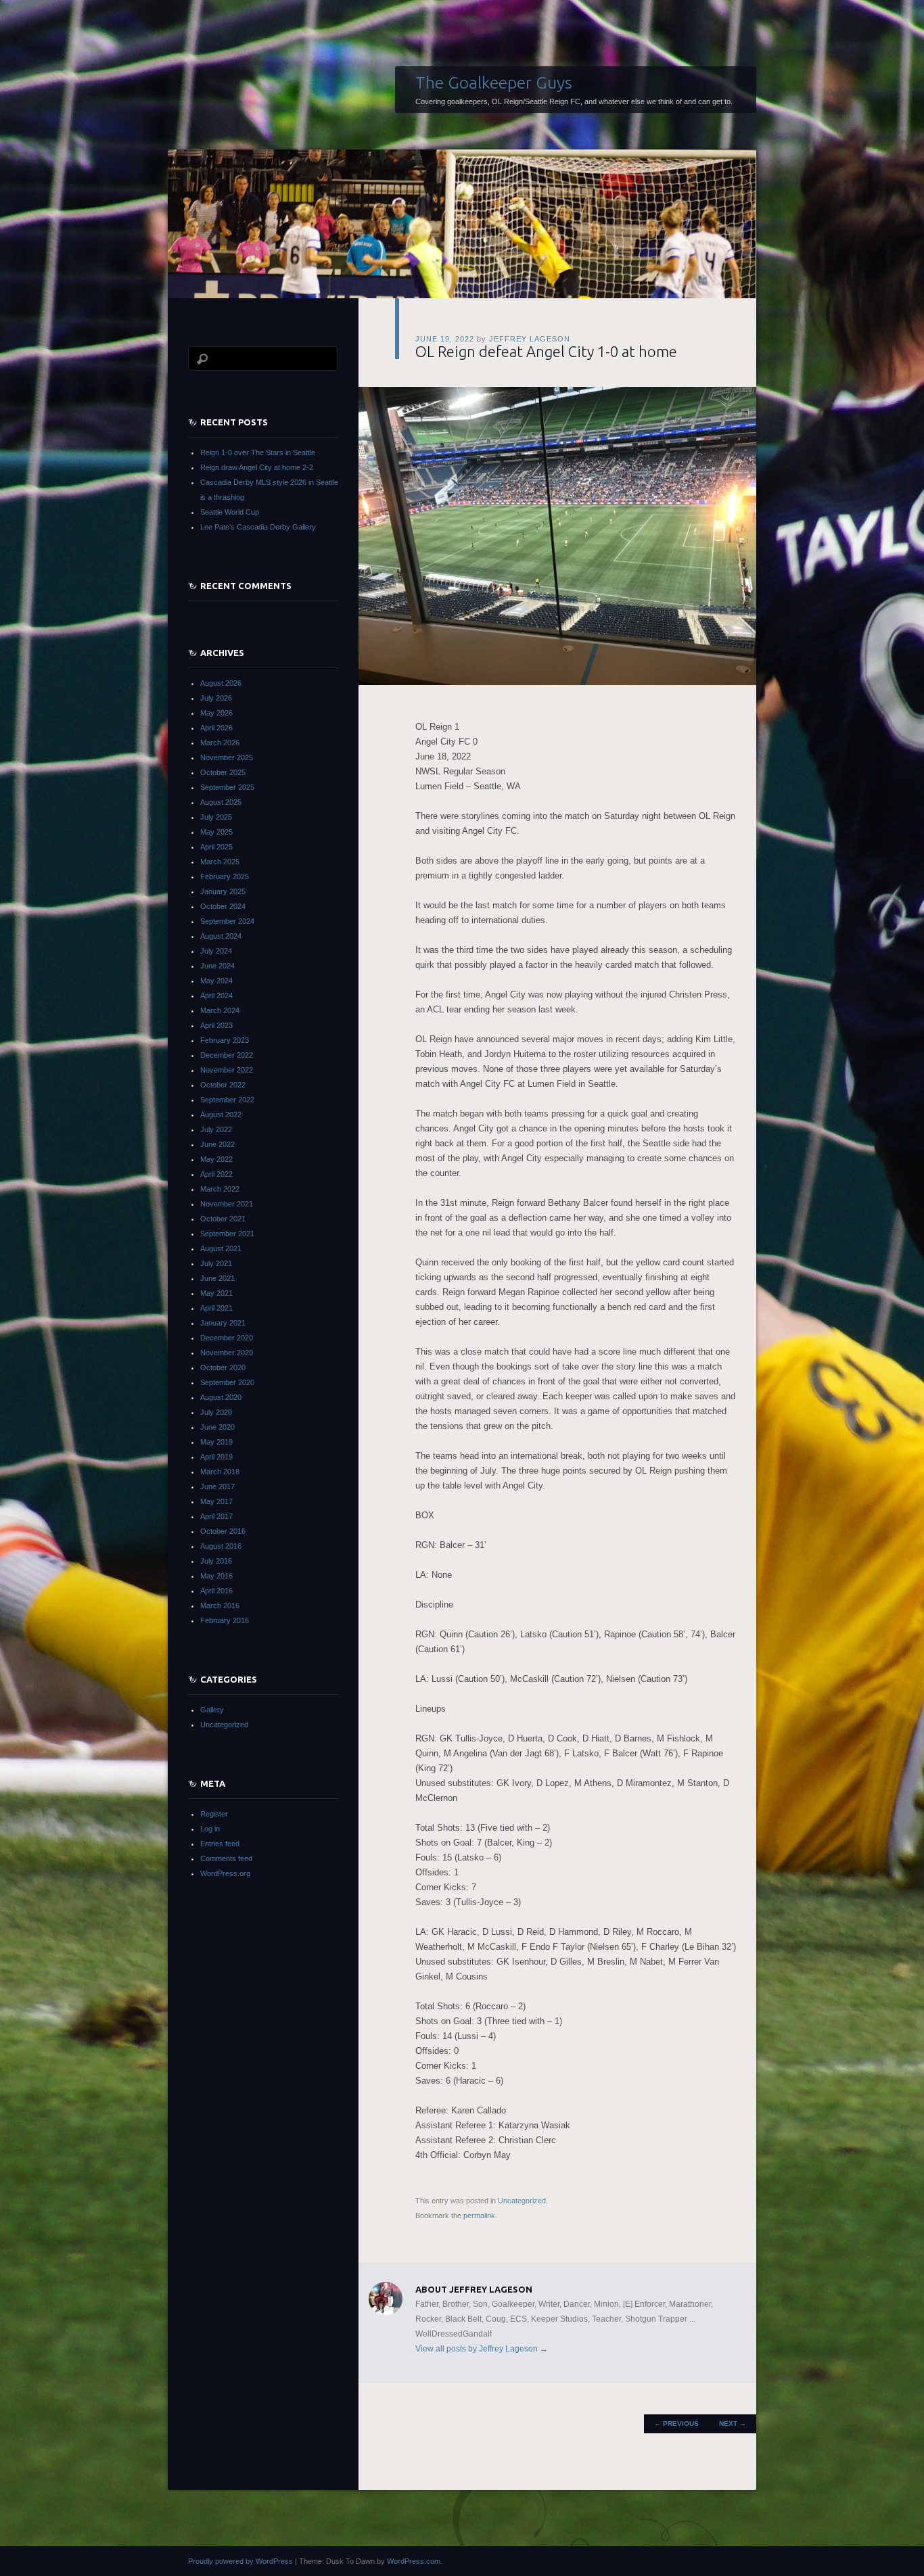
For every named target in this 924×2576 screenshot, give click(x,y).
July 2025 (216, 817)
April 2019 (216, 1457)
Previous (676, 2423)
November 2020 (227, 1353)
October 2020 (223, 1367)
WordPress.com (414, 2561)
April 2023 (216, 1025)
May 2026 (216, 713)
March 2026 (220, 743)
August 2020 (221, 1397)
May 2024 (216, 981)
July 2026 (216, 698)
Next (733, 2423)
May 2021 (216, 1293)
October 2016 (223, 1531)
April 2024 (216, 996)
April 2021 (216, 1308)
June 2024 (217, 966)
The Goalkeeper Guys (494, 83)
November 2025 (227, 757)
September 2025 (227, 787)
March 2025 (220, 862)
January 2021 (223, 1323)
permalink (479, 2216)
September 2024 (227, 921)
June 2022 (217, 1144)
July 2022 (216, 1129)
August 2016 (221, 1546)
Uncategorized (522, 2201)
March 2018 (220, 1472)
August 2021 (221, 1248)
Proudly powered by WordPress (240, 2561)
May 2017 (216, 1501)
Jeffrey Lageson (530, 339)
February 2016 (225, 1620)
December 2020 (227, 1338)
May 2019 (216, 1442)
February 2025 (225, 876)
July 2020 (216, 1412)
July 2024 (216, 951)
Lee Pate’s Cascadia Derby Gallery (258, 527)
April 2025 (216, 847)
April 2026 (216, 728)
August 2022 (221, 1115)
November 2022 (227, 1070)
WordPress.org (225, 1873)
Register (214, 1814)
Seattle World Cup (230, 512)
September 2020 (227, 1382)
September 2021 (227, 1234)
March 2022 (220, 1189)
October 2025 (223, 772)
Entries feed (220, 1844)
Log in (210, 1829)
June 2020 (217, 1427)
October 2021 (223, 1219)
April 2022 (216, 1174)
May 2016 (216, 1576)
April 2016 (216, 1591)
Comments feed (226, 1858)
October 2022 (223, 1085)
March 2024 (220, 1010)
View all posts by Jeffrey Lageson (482, 2349)
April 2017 (216, 1516)
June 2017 (217, 1486)
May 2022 (216, 1159)
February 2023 (225, 1040)
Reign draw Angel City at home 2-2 (257, 467)
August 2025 (221, 802)
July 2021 (216, 1263)
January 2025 (223, 891)
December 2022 (227, 1055)
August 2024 (221, 936)
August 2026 (221, 683)
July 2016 (216, 1561)
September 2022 (227, 1100)
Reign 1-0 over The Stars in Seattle (258, 452)
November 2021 (227, 1204)
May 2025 (216, 832)
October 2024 (223, 906)
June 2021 (217, 1278)
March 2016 (220, 1606)
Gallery (212, 1710)
